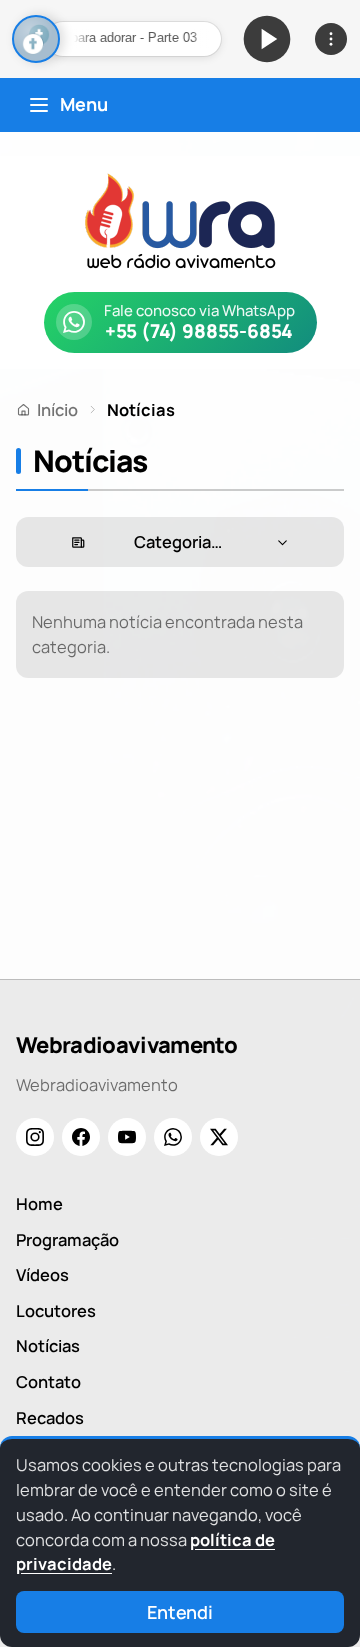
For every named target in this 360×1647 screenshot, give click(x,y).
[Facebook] (81, 1137)
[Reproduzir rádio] (267, 39)
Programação (67, 1239)
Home (39, 1203)
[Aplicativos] (331, 39)
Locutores (56, 1310)
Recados (50, 1417)
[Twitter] (219, 1137)
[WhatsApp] (173, 1137)
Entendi (180, 1612)
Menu (84, 104)
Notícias (48, 1345)
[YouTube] (127, 1137)
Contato (48, 1381)
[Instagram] (35, 1137)
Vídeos (42, 1274)
